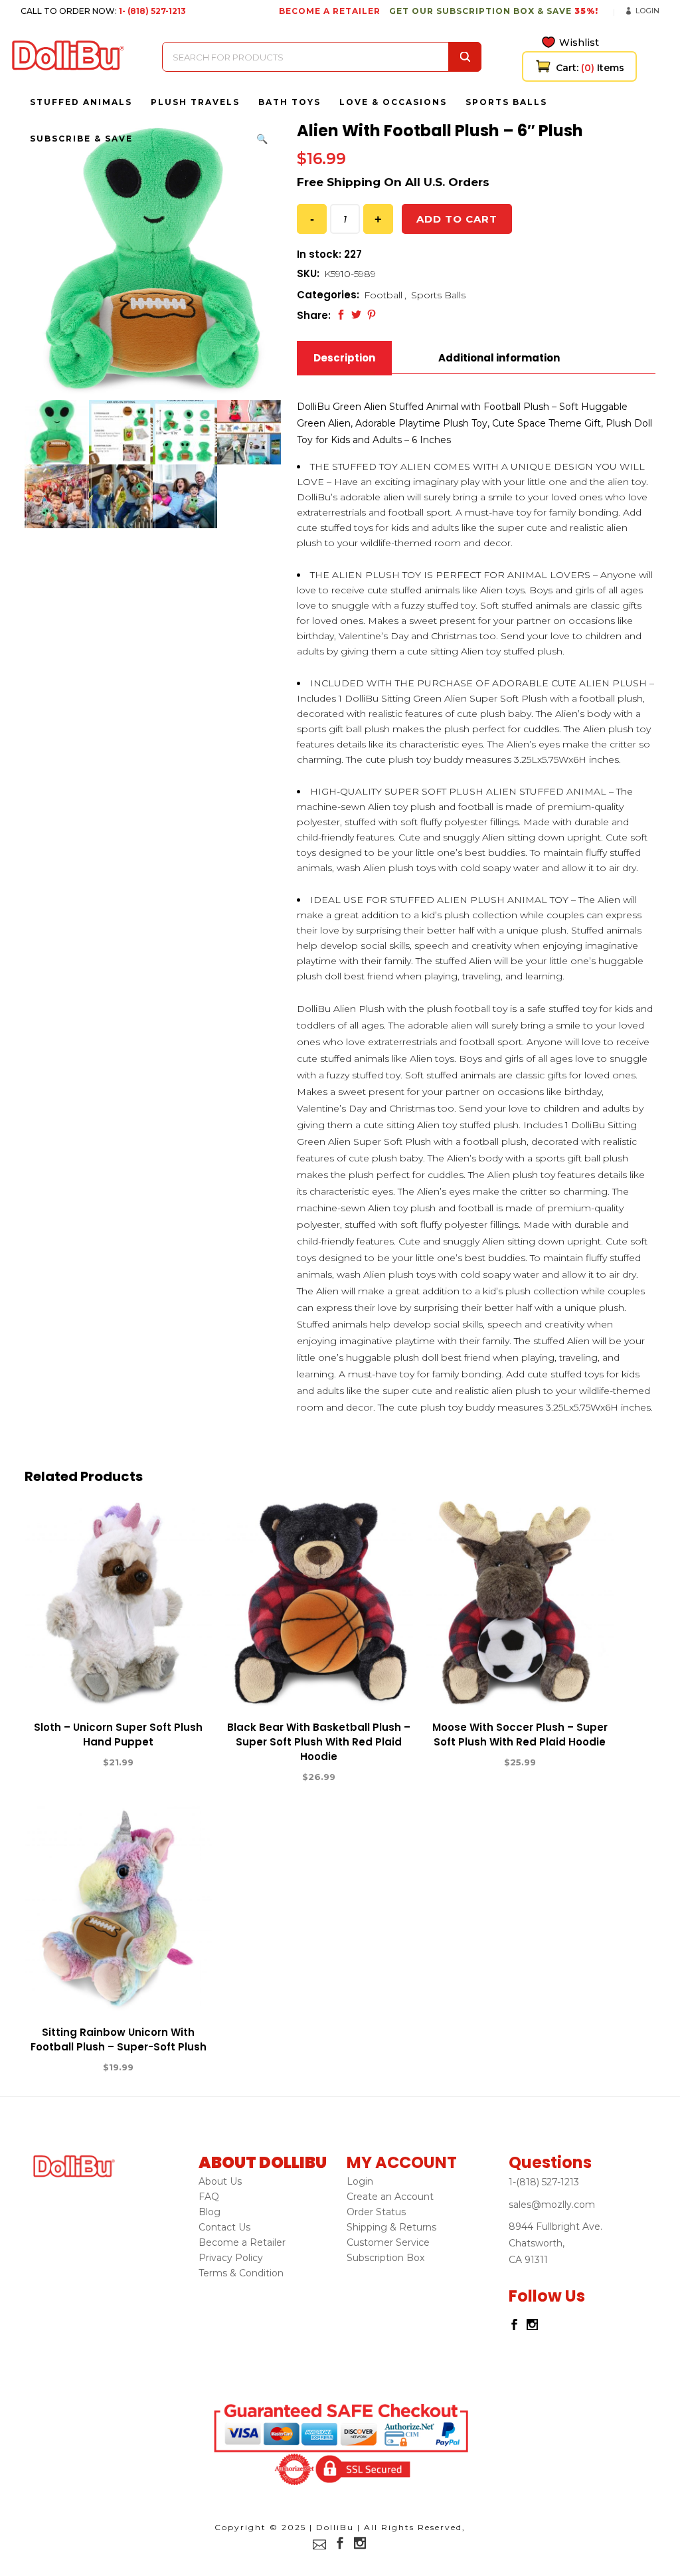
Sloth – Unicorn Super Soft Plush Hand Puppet (118, 1734)
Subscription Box (385, 2258)
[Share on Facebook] (341, 315)
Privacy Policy (231, 2258)
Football (383, 295)
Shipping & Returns (391, 2227)
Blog (210, 2212)
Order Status (376, 2212)
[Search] (465, 57)
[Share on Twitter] (356, 315)
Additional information (499, 358)
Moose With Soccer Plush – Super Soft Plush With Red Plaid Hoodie (520, 1734)
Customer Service (388, 2242)
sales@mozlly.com (552, 2205)
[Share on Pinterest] (372, 315)
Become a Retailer (242, 2242)
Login (647, 11)
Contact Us (224, 2227)
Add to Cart (70, 1763)
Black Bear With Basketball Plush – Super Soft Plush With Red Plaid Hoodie (319, 1742)
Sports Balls (438, 295)
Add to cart (457, 219)
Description (344, 358)
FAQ (209, 2197)
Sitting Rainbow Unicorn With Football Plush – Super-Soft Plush (119, 2039)
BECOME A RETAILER (330, 11)
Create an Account (390, 2197)
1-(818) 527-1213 (544, 2182)
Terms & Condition (241, 2273)
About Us (220, 2181)
